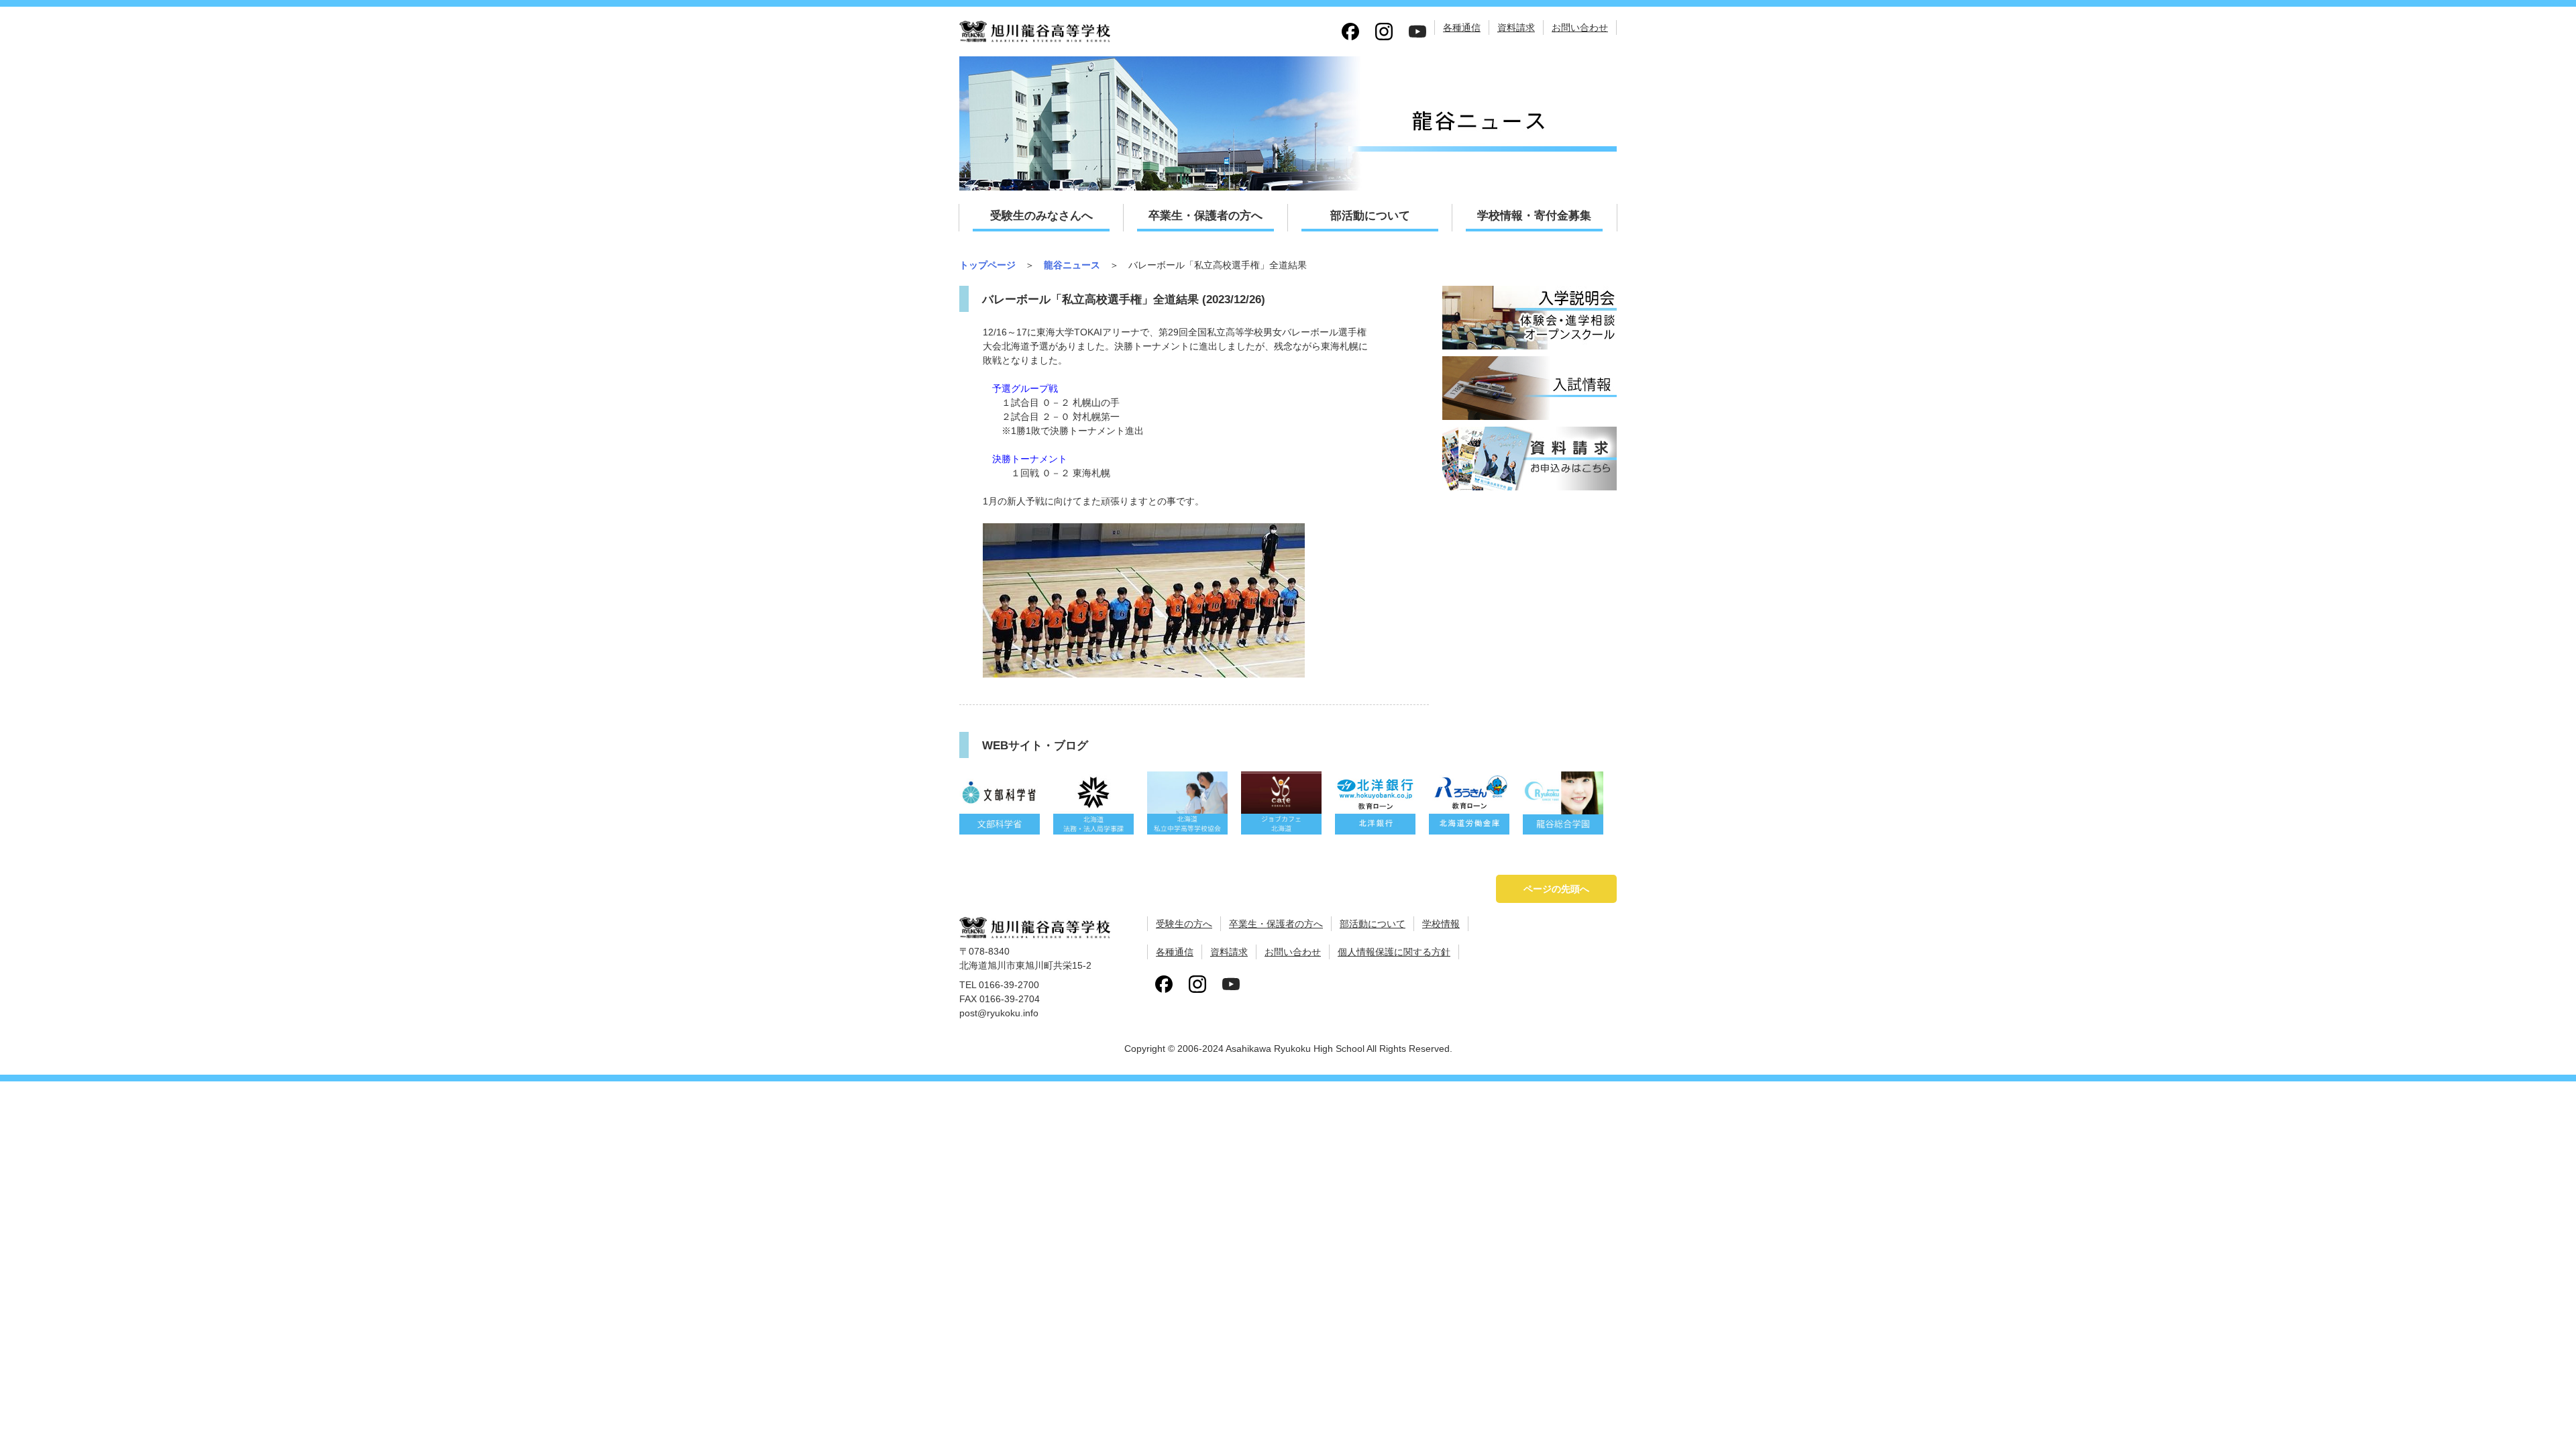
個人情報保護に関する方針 (1394, 952)
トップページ (987, 265)
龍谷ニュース (1072, 265)
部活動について (1370, 216)
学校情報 (1441, 924)
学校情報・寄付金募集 (1534, 216)
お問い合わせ (1580, 28)
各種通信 (1462, 28)
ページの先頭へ (1556, 889)
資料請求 (1516, 28)
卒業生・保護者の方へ (1205, 216)
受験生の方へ (1184, 924)
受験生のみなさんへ (1041, 216)
